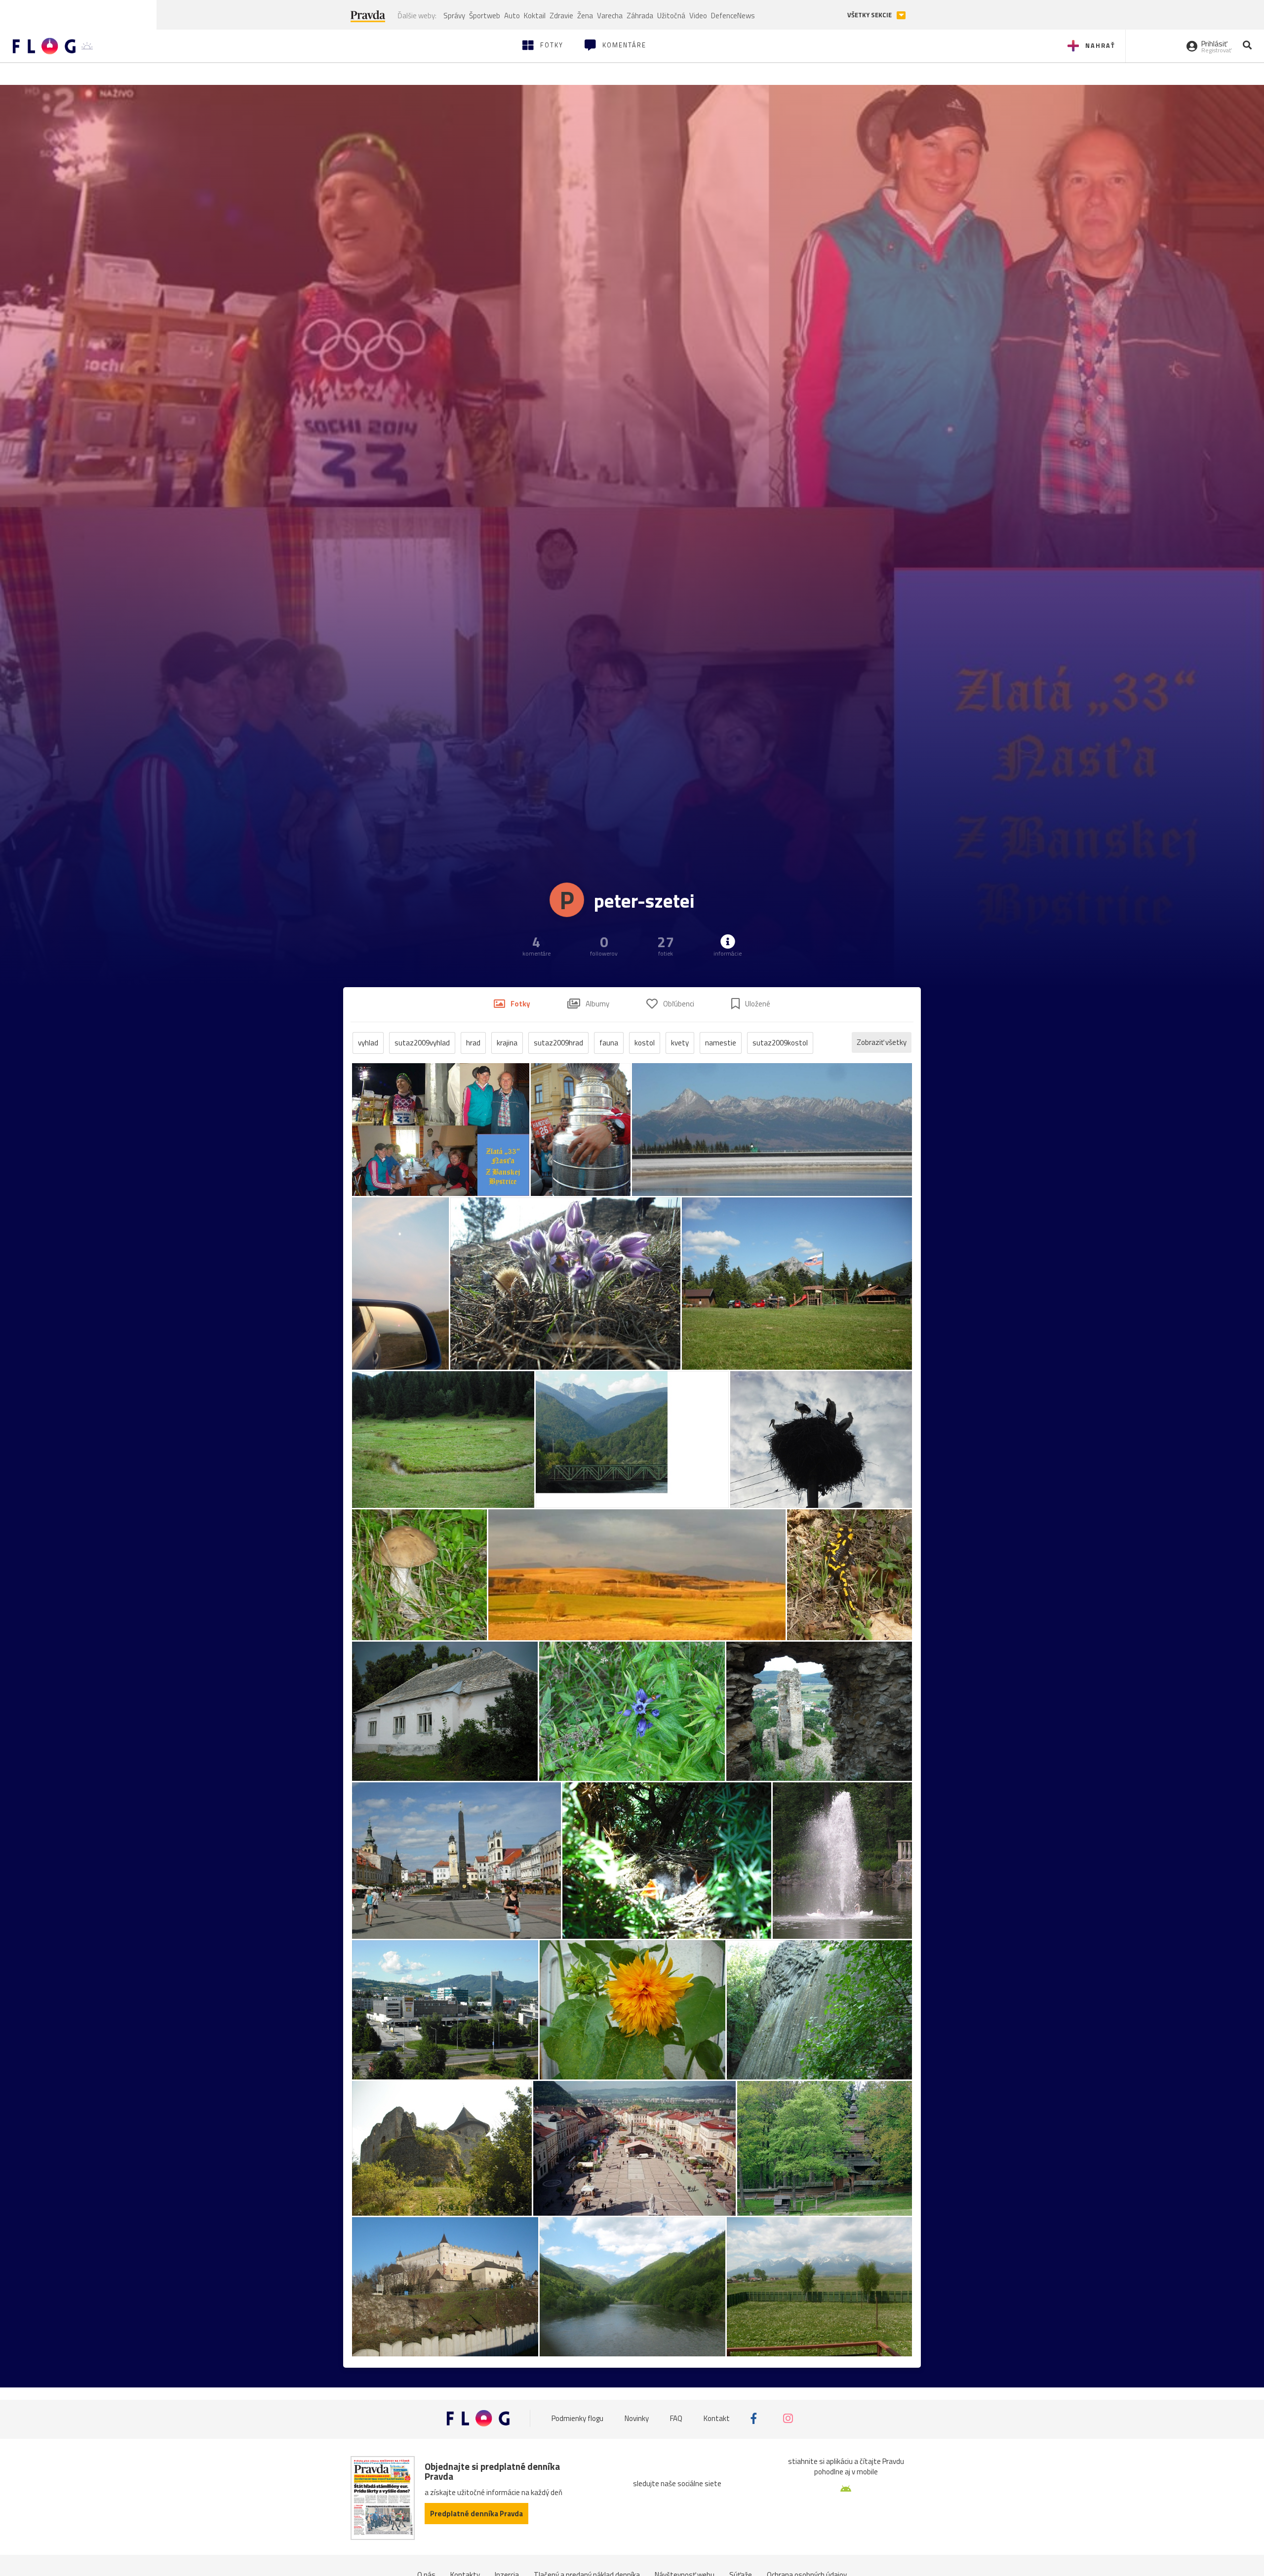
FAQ (676, 2418)
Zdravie (561, 16)
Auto (512, 16)
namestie (721, 1043)
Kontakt (717, 2418)
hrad (473, 1043)
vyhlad (368, 1043)
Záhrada (640, 16)
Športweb (485, 16)
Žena (585, 16)
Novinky (637, 2418)
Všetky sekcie (870, 15)
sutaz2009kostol (780, 1043)
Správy (454, 16)
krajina (507, 1043)
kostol (645, 1043)
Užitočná (671, 16)
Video (698, 16)
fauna (609, 1043)
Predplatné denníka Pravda (476, 2514)
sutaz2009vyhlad (422, 1043)
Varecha (610, 16)
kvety (680, 1043)
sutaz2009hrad (558, 1043)
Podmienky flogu (577, 2418)
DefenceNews (733, 16)
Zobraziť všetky (882, 1042)
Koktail (535, 16)
